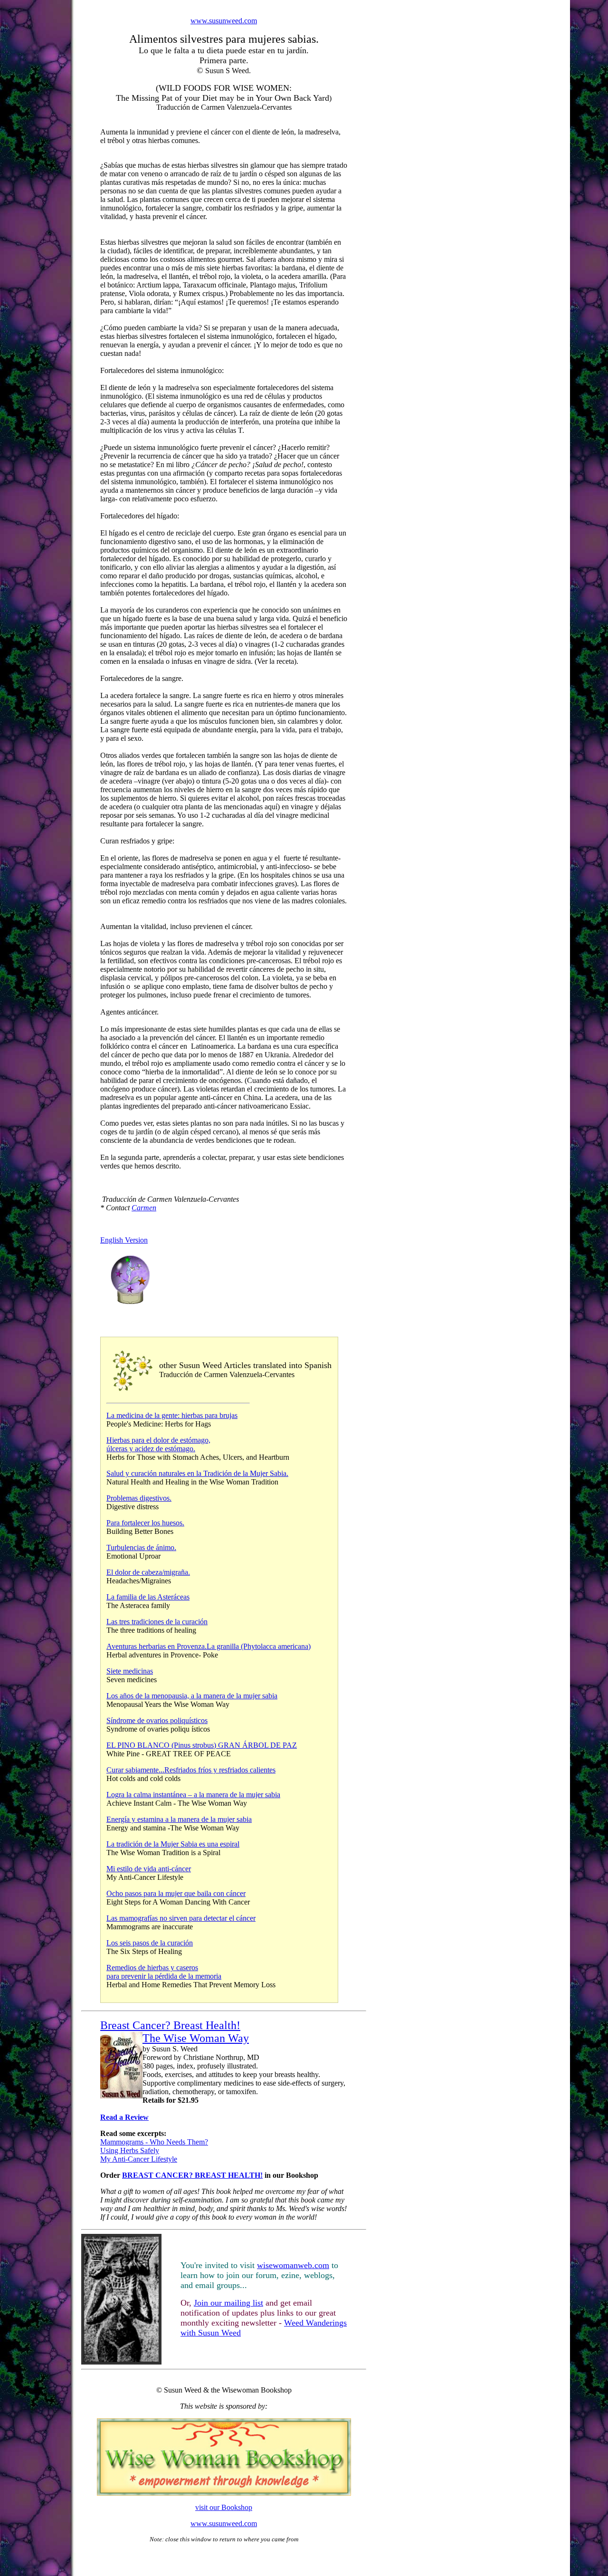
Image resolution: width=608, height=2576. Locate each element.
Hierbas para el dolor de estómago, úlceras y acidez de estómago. (158, 1444)
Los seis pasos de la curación (150, 1943)
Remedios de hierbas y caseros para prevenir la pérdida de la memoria (164, 1972)
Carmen (144, 1208)
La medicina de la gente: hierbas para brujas (172, 1415)
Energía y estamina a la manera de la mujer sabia (179, 1819)
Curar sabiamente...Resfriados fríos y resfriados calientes (191, 1770)
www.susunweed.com (224, 21)
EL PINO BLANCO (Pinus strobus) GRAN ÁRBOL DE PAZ (202, 1745)
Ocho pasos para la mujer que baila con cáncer (176, 1893)
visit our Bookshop (224, 2507)
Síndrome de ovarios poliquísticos (157, 1720)
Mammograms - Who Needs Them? (154, 2142)
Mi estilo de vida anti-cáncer (149, 1869)
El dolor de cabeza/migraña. (148, 1572)
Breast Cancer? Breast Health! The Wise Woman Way (175, 2032)
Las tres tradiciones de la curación (157, 1622)
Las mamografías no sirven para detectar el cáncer (181, 1918)
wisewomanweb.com (293, 2265)
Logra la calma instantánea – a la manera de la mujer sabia (193, 1795)
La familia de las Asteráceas (148, 1597)
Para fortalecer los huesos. (145, 1523)
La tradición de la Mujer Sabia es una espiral (173, 1844)
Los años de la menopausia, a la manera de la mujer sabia (192, 1696)
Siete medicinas (130, 1671)
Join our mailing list (228, 2303)
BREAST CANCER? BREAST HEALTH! (192, 2175)
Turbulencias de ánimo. (141, 1547)
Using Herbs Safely (130, 2150)
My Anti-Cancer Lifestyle (139, 2159)
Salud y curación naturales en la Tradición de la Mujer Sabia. (197, 1473)
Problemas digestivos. (139, 1498)
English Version (124, 1240)
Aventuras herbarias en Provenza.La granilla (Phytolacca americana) (209, 1646)
